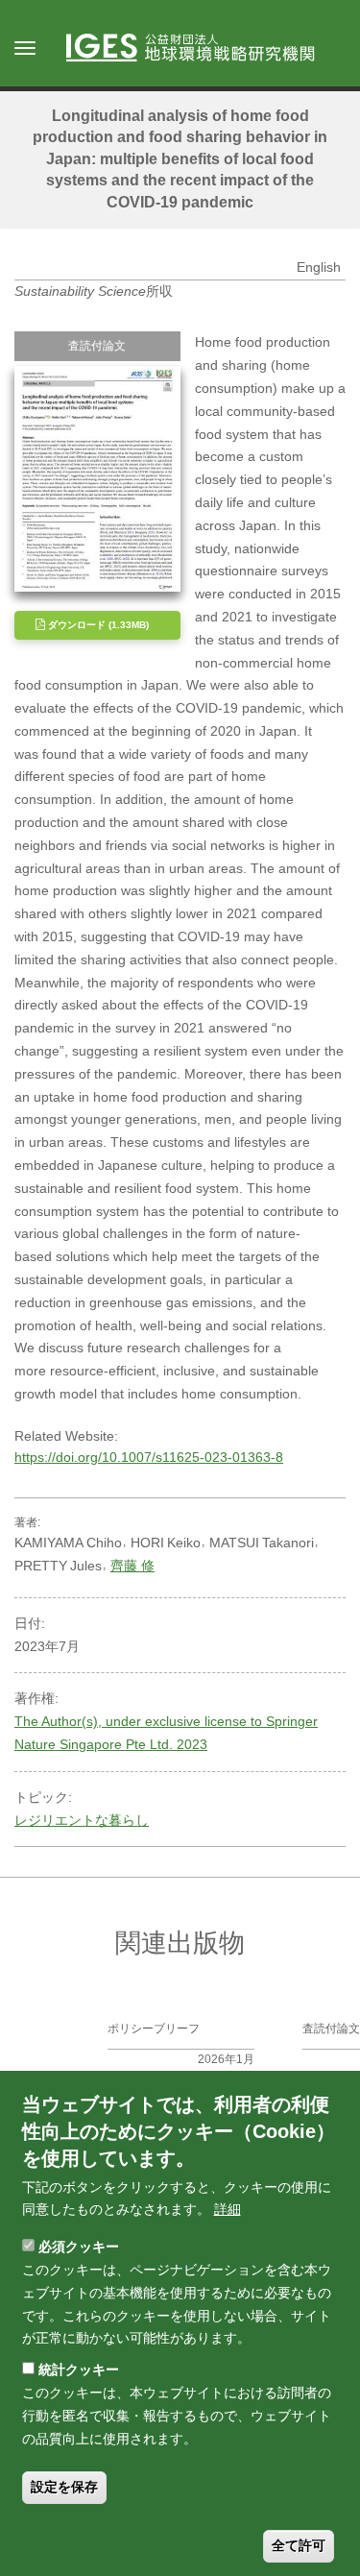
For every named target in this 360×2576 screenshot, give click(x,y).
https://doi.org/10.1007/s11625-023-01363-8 (149, 1457)
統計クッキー (79, 2369)
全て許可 (299, 2545)
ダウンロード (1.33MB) (97, 625)
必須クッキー (79, 2247)
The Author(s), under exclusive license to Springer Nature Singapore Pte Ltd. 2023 (166, 1733)
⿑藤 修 (132, 1566)
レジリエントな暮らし (82, 1820)
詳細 (228, 2209)
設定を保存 (64, 2487)
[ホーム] (200, 49)
